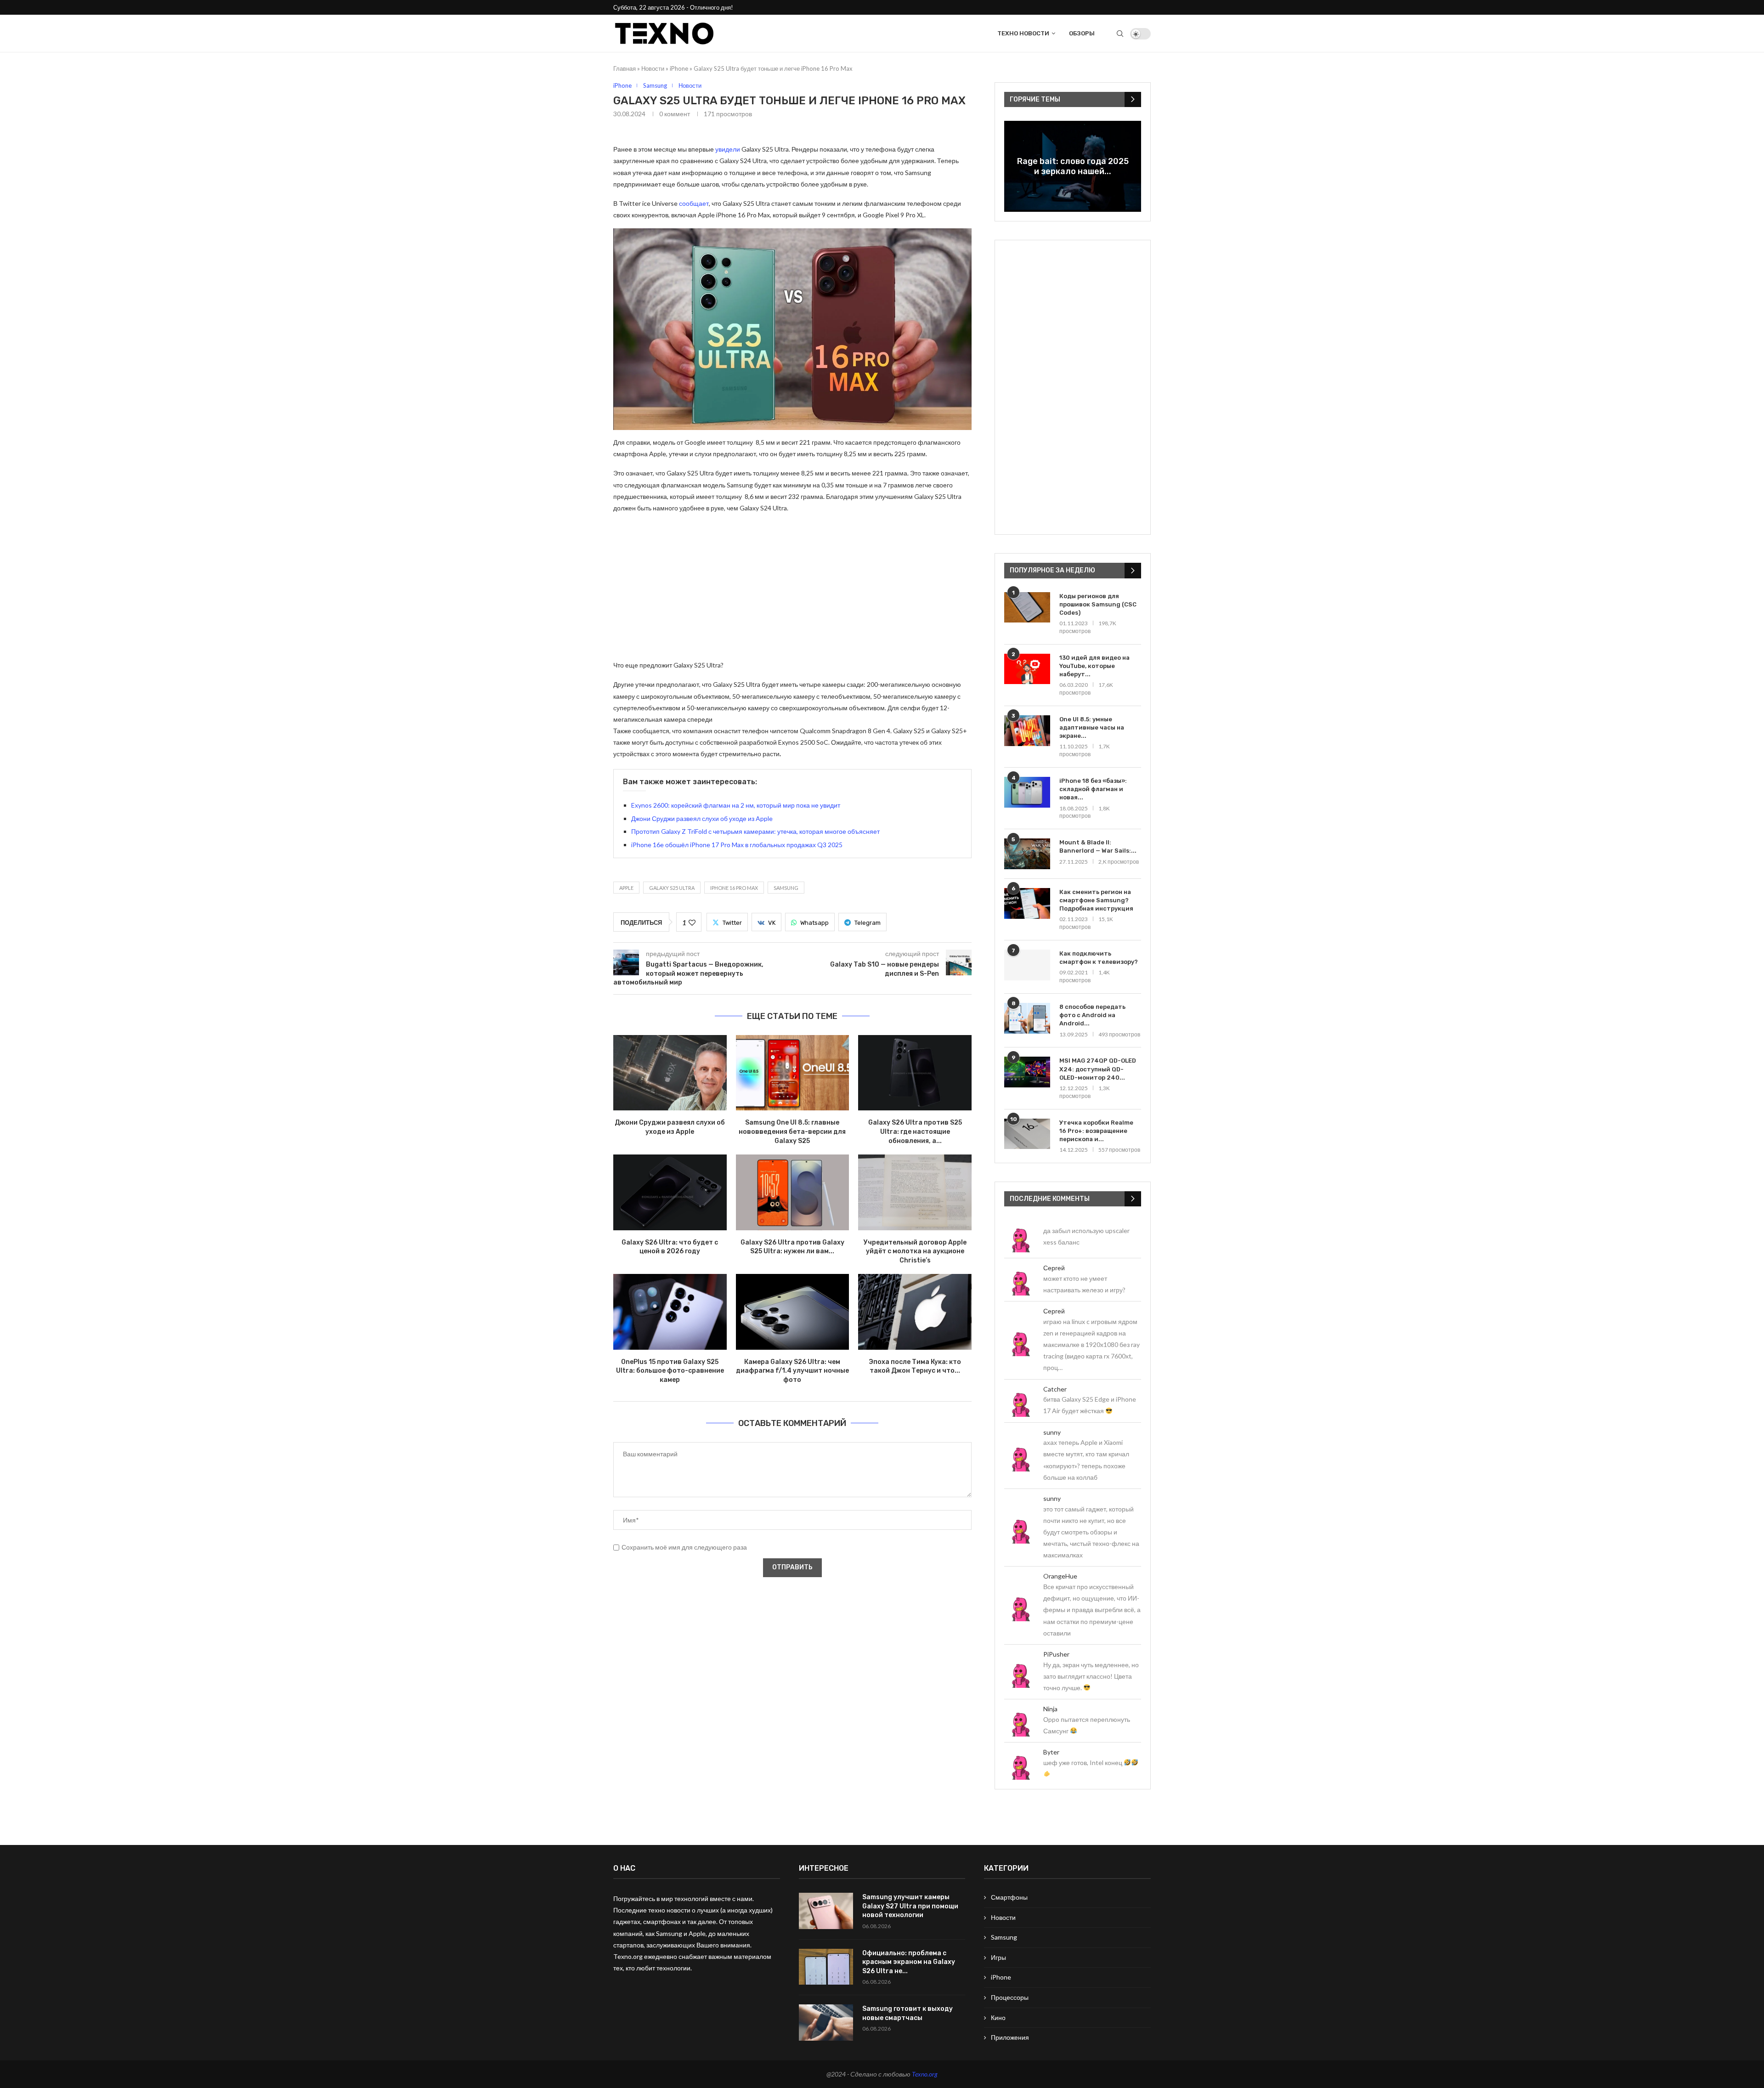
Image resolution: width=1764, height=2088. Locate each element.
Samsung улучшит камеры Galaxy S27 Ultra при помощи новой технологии (910, 1906)
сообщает (694, 203)
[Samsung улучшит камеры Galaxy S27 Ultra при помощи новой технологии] (826, 1911)
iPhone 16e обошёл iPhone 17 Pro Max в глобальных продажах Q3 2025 (737, 845)
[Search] (1120, 34)
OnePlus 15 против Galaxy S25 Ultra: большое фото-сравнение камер (670, 1371)
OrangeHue (1060, 1576)
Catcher (1055, 1389)
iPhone (679, 68)
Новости (653, 68)
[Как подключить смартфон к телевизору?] (1027, 965)
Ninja (1050, 1709)
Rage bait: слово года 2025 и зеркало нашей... (1073, 166)
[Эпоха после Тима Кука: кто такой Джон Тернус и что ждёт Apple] (915, 1312)
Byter (1051, 1752)
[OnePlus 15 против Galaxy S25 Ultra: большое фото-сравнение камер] (670, 1312)
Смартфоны (1009, 1897)
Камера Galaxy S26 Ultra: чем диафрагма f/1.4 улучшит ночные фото (792, 1371)
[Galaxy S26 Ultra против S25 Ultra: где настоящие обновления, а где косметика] (915, 1073)
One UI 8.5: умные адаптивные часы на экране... (1092, 727)
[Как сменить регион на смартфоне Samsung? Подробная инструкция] (1027, 903)
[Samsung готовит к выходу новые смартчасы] (826, 2023)
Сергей (1054, 1268)
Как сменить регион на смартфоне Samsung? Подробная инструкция (1096, 900)
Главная (625, 68)
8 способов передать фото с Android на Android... (1092, 1015)
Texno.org (925, 2074)
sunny (1052, 1432)
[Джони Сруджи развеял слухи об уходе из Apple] (670, 1073)
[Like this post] (692, 922)
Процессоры (1010, 1997)
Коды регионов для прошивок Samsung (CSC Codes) (1098, 604)
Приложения (1010, 2037)
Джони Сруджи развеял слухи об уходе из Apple (702, 818)
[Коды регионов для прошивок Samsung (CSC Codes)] (1027, 608)
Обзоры (1082, 33)
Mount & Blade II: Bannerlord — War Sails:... (1098, 846)
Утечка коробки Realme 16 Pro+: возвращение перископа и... (1096, 1131)
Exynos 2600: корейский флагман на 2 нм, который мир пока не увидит (736, 805)
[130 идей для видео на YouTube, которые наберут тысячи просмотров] (1027, 669)
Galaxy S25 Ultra (672, 888)
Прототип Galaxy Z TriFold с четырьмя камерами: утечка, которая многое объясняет (755, 831)
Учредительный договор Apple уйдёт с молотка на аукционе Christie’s (915, 1251)
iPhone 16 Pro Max (734, 888)
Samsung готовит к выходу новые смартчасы (907, 2013)
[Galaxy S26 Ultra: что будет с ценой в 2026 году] (670, 1192)
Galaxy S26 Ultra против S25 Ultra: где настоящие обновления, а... (915, 1132)
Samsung (786, 888)
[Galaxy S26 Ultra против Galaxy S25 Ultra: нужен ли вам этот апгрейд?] (793, 1192)
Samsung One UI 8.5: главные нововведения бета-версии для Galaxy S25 (792, 1132)
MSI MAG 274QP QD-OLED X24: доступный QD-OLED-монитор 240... (1098, 1069)
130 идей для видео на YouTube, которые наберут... (1094, 666)
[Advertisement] (792, 586)
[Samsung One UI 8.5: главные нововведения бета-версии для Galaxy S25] (793, 1073)
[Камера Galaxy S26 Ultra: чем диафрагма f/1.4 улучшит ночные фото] (793, 1312)
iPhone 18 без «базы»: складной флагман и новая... (1093, 789)
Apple (626, 888)
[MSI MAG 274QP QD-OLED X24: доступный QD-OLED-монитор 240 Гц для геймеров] (1027, 1072)
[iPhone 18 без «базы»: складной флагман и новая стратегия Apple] (1027, 792)
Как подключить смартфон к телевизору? (1099, 958)
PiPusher (1056, 1654)
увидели (728, 149)
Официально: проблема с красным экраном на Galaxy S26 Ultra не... (909, 1962)
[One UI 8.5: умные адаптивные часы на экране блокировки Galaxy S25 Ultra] (1027, 731)
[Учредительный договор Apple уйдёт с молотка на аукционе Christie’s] (915, 1192)
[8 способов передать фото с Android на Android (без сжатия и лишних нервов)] (1027, 1018)
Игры (998, 1957)
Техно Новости (1023, 33)
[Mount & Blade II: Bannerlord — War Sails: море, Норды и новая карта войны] (1027, 854)
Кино (998, 2017)
